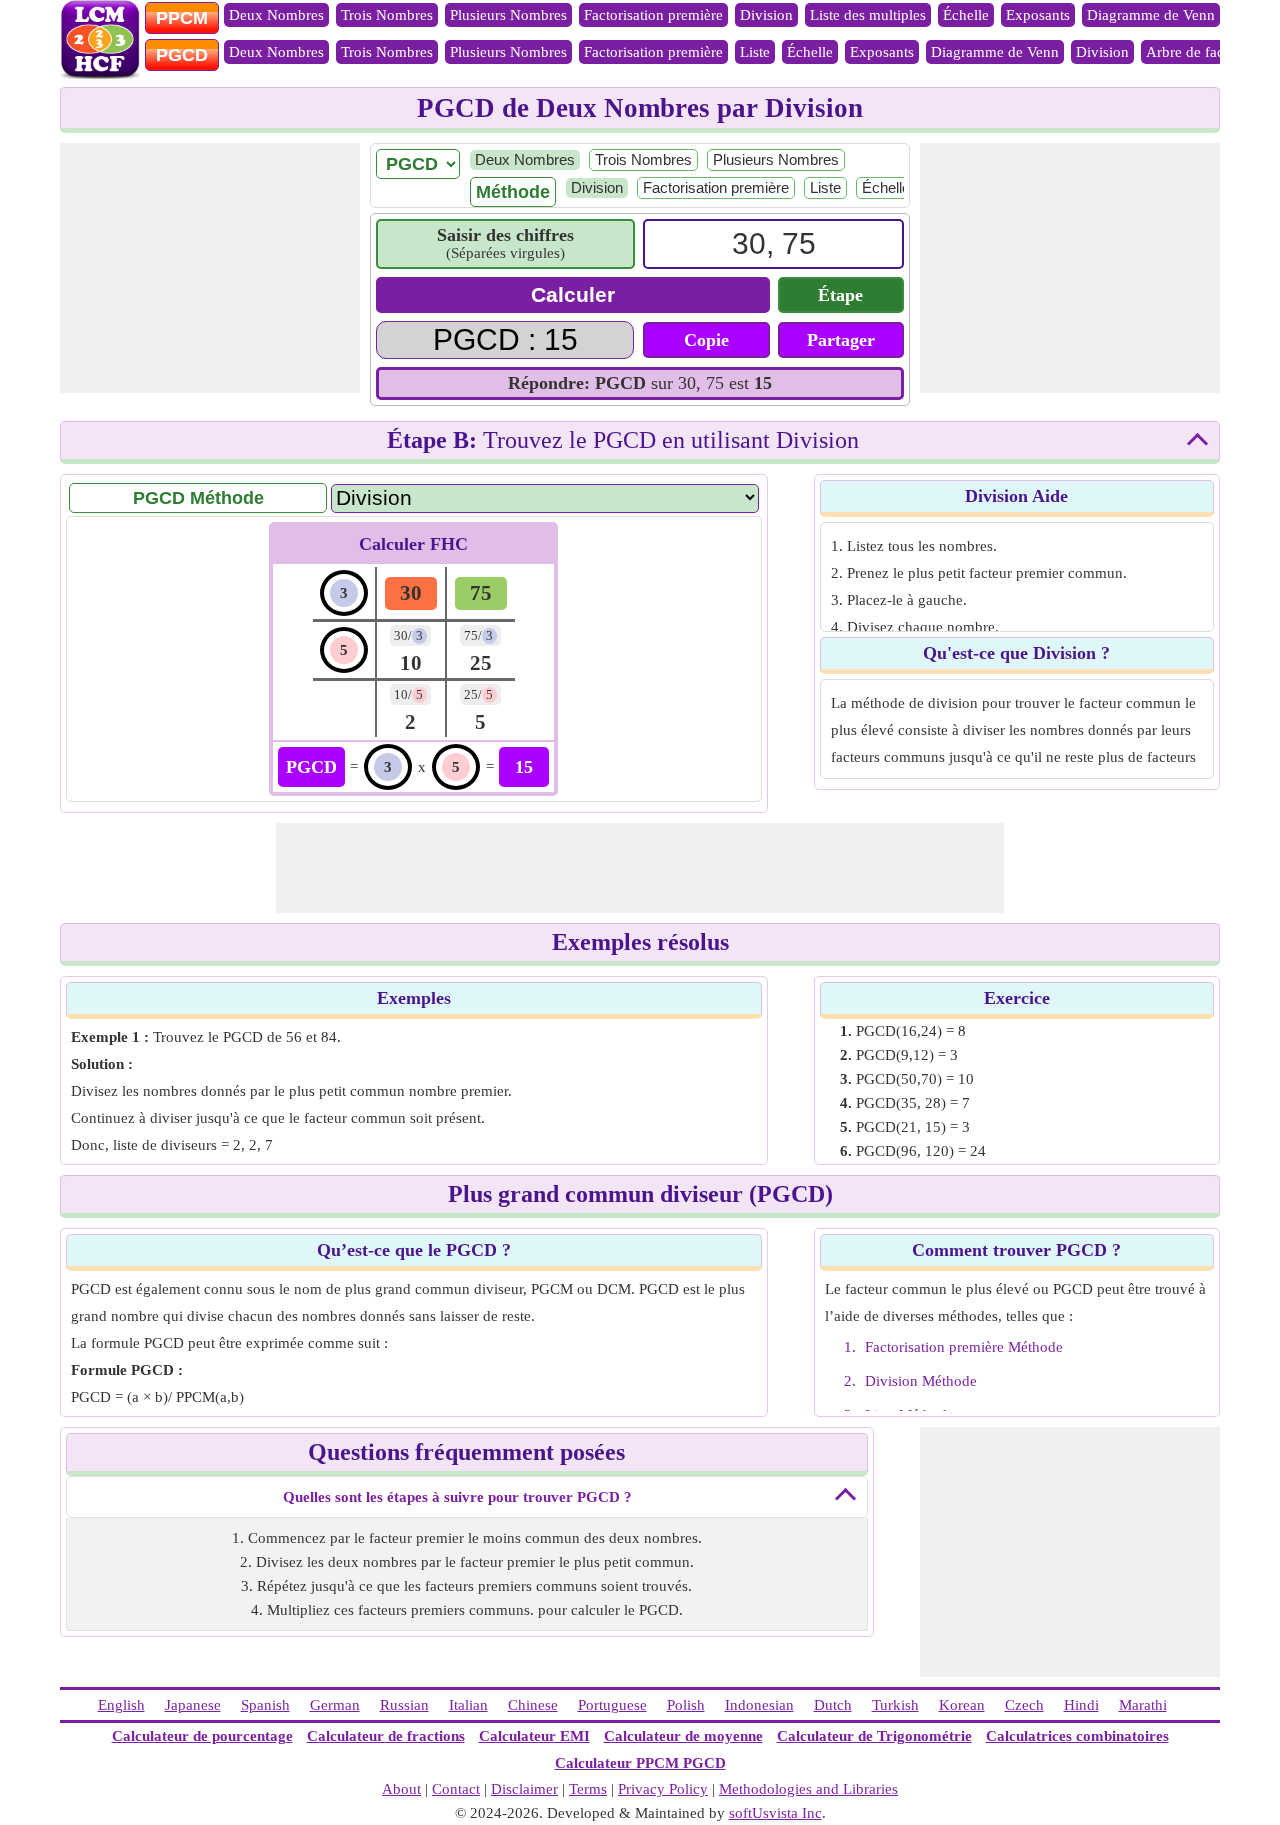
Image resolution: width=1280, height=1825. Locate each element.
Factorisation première (653, 15)
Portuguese (612, 1705)
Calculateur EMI (534, 1736)
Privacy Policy (663, 1789)
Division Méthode (921, 1381)
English (121, 1705)
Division (766, 15)
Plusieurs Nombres (508, 15)
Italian (468, 1705)
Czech (1024, 1705)
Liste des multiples (868, 15)
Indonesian (759, 1705)
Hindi (1081, 1705)
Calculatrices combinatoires (1077, 1736)
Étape (840, 295)
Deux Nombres (276, 15)
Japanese (193, 1705)
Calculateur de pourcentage (202, 1736)
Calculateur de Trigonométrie (874, 1736)
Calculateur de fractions (386, 1736)
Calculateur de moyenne (683, 1736)
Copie (706, 340)
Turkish (895, 1705)
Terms (588, 1789)
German (335, 1705)
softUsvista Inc (775, 1813)
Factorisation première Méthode (964, 1347)
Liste (755, 52)
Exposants (1038, 15)
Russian (404, 1705)
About (401, 1789)
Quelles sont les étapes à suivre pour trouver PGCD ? (457, 1497)
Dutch (833, 1705)
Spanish (265, 1705)
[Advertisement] (210, 268)
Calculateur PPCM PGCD (640, 1763)
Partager (841, 340)
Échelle (966, 15)
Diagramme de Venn (1151, 15)
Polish (686, 1705)
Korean (962, 1705)
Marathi (1143, 1705)
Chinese (533, 1705)
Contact (456, 1789)
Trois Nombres (387, 15)
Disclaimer (524, 1789)
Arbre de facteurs (1200, 52)
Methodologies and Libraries (808, 1789)
